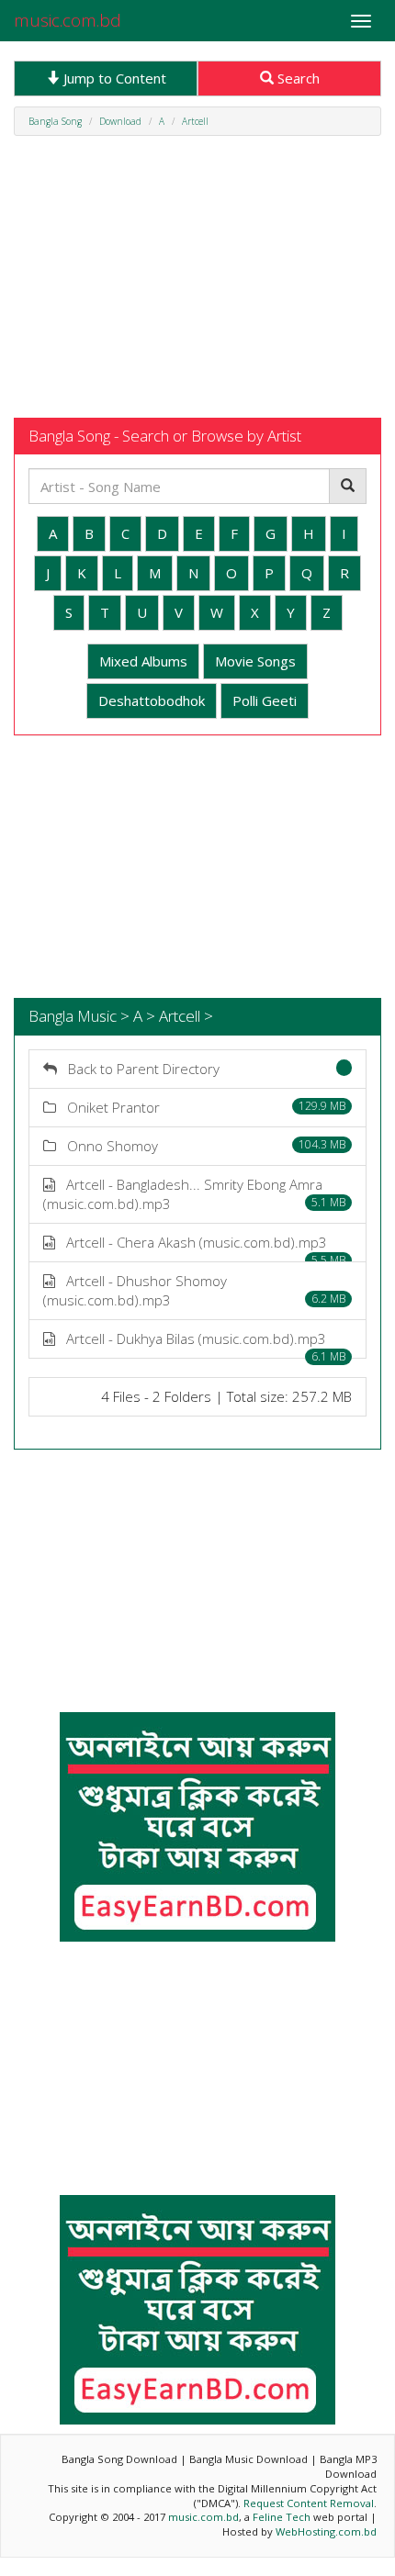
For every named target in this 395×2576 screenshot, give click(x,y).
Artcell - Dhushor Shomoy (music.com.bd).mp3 (194, 1290)
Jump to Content (113, 78)
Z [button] (327, 612)
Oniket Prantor (201, 1107)
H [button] (309, 533)
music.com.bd (68, 20)
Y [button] (291, 612)
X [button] (255, 612)
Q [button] (307, 573)
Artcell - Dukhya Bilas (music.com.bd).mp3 (200, 1344)
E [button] (199, 533)
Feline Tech (282, 2517)
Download (120, 121)
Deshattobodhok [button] (152, 700)
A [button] (53, 533)
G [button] (271, 533)
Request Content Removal (309, 2503)
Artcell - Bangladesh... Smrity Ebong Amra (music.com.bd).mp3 (194, 1194)
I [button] (344, 533)
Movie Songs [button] (255, 661)
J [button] (48, 573)
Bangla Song (55, 121)
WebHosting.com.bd (326, 2531)
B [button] (89, 533)
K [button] (82, 573)
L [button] (118, 573)
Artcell (195, 121)
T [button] (105, 612)
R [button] (344, 573)
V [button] (179, 612)
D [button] (162, 533)
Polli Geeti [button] (265, 700)
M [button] (155, 573)
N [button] (193, 573)
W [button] (217, 612)
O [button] (231, 573)
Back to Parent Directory (138, 1069)
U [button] (142, 612)
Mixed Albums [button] (143, 661)
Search (297, 78)
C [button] (125, 533)
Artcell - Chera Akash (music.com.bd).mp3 (200, 1248)
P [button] (269, 573)
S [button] (69, 612)
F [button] (234, 533)
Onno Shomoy (201, 1146)
